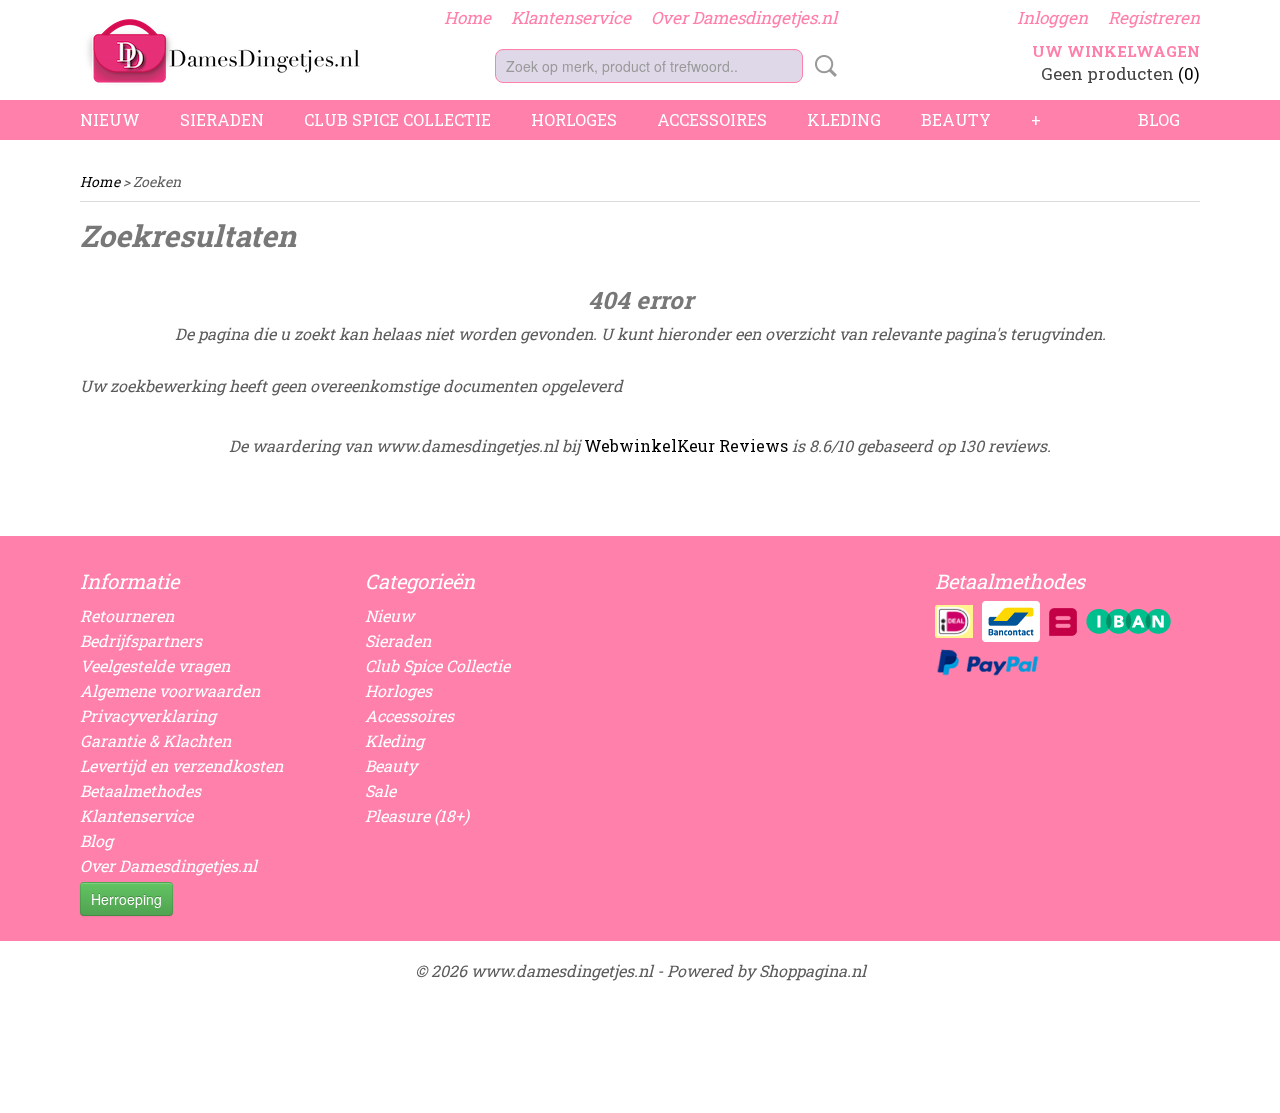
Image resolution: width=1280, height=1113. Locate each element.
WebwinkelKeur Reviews (686, 445)
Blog (1159, 119)
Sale (380, 790)
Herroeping (126, 899)
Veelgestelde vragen (155, 665)
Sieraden (222, 119)
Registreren (1154, 17)
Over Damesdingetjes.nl (744, 17)
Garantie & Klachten (155, 740)
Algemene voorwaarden (170, 690)
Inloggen (1052, 17)
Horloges (574, 119)
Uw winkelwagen (1116, 51)
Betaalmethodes (140, 790)
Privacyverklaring (148, 715)
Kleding (844, 119)
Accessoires (712, 119)
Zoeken (822, 66)
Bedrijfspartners (141, 640)
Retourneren (127, 615)
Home (467, 17)
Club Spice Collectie (397, 119)
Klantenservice (571, 17)
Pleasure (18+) (417, 815)
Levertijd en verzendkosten (181, 765)
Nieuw (110, 119)
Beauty (956, 119)
